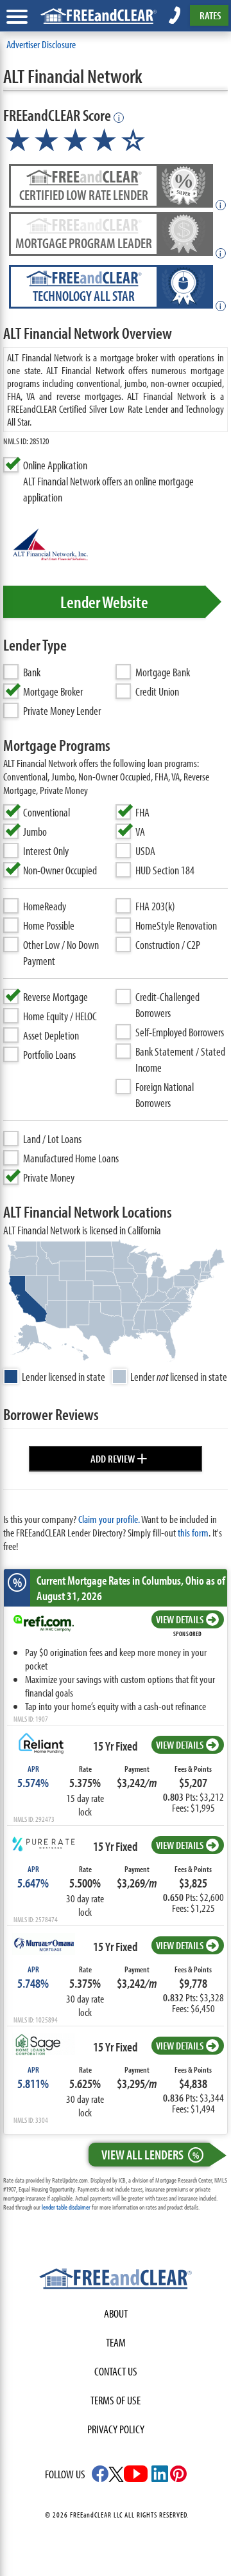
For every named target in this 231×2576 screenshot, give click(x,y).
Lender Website (104, 602)
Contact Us (116, 2371)
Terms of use (116, 2400)
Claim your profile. (109, 1519)
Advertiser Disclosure (41, 44)
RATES (210, 15)
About (116, 2313)
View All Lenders (150, 2154)
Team (116, 2342)
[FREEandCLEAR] (116, 2280)
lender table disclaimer (66, 2207)
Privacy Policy (116, 2429)
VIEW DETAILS (180, 1619)
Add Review (119, 1457)
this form (193, 1532)
